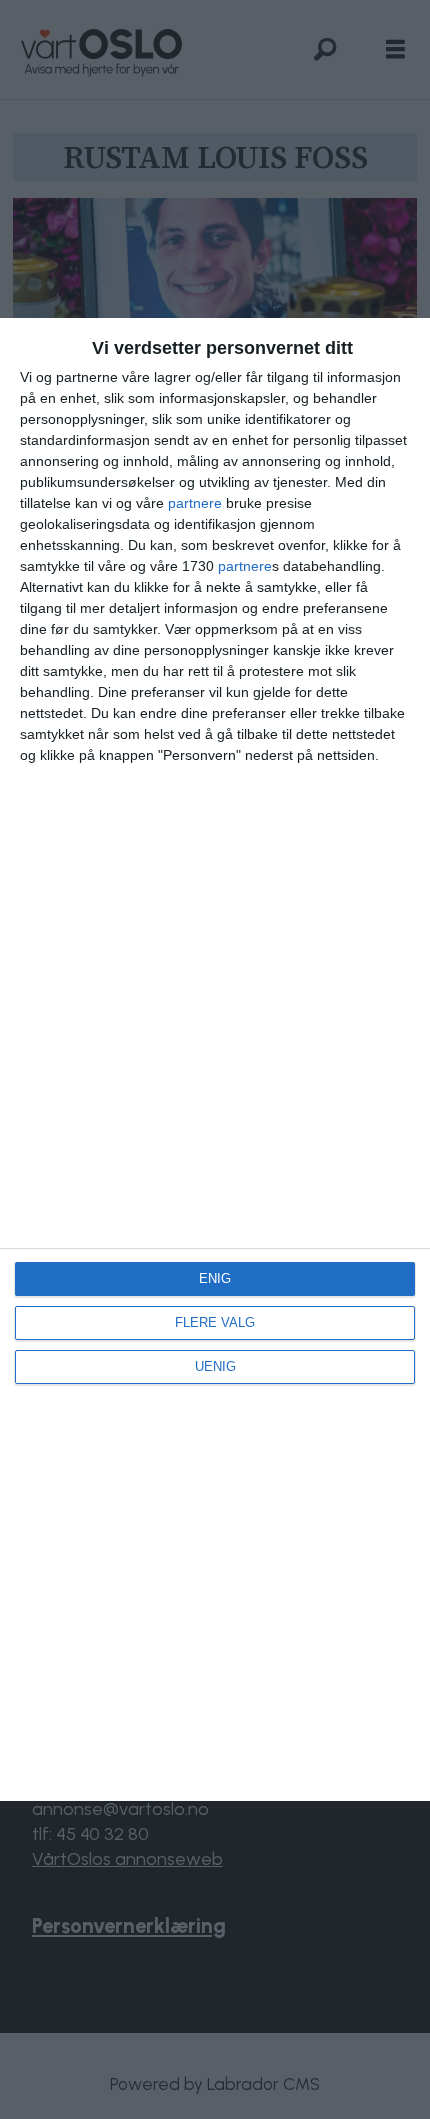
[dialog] (215, 1059)
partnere (195, 503)
